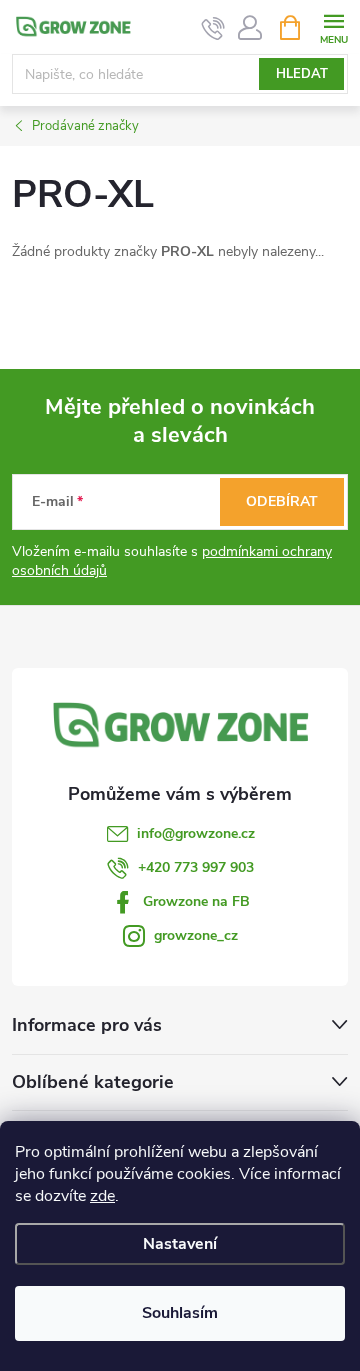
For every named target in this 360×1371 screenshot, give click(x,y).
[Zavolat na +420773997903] (213, 28)
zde (102, 1196)
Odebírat (282, 501)
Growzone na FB (196, 901)
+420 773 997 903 (196, 867)
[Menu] (333, 26)
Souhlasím (180, 1313)
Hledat (302, 74)
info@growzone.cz (196, 833)
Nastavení (180, 1244)
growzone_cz (196, 935)
